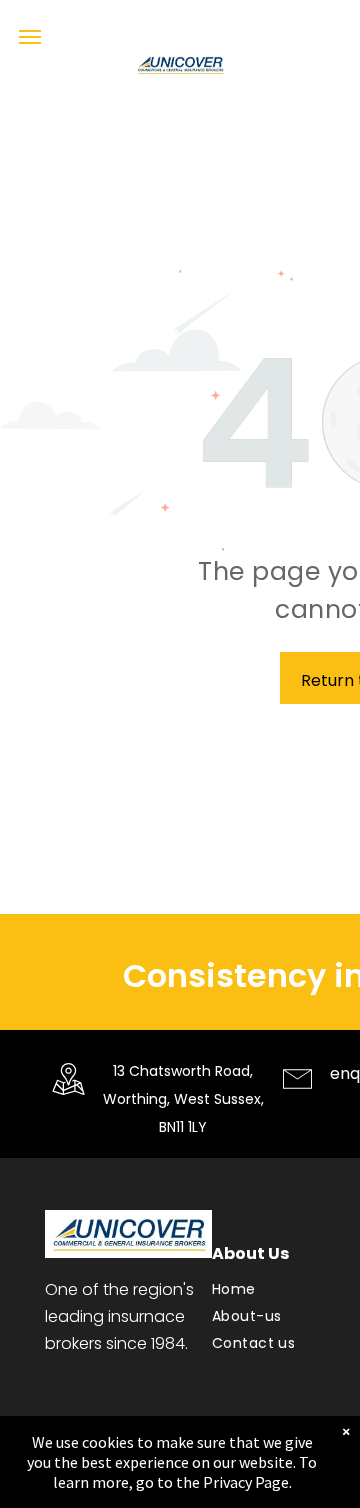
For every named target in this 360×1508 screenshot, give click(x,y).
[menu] (30, 37)
